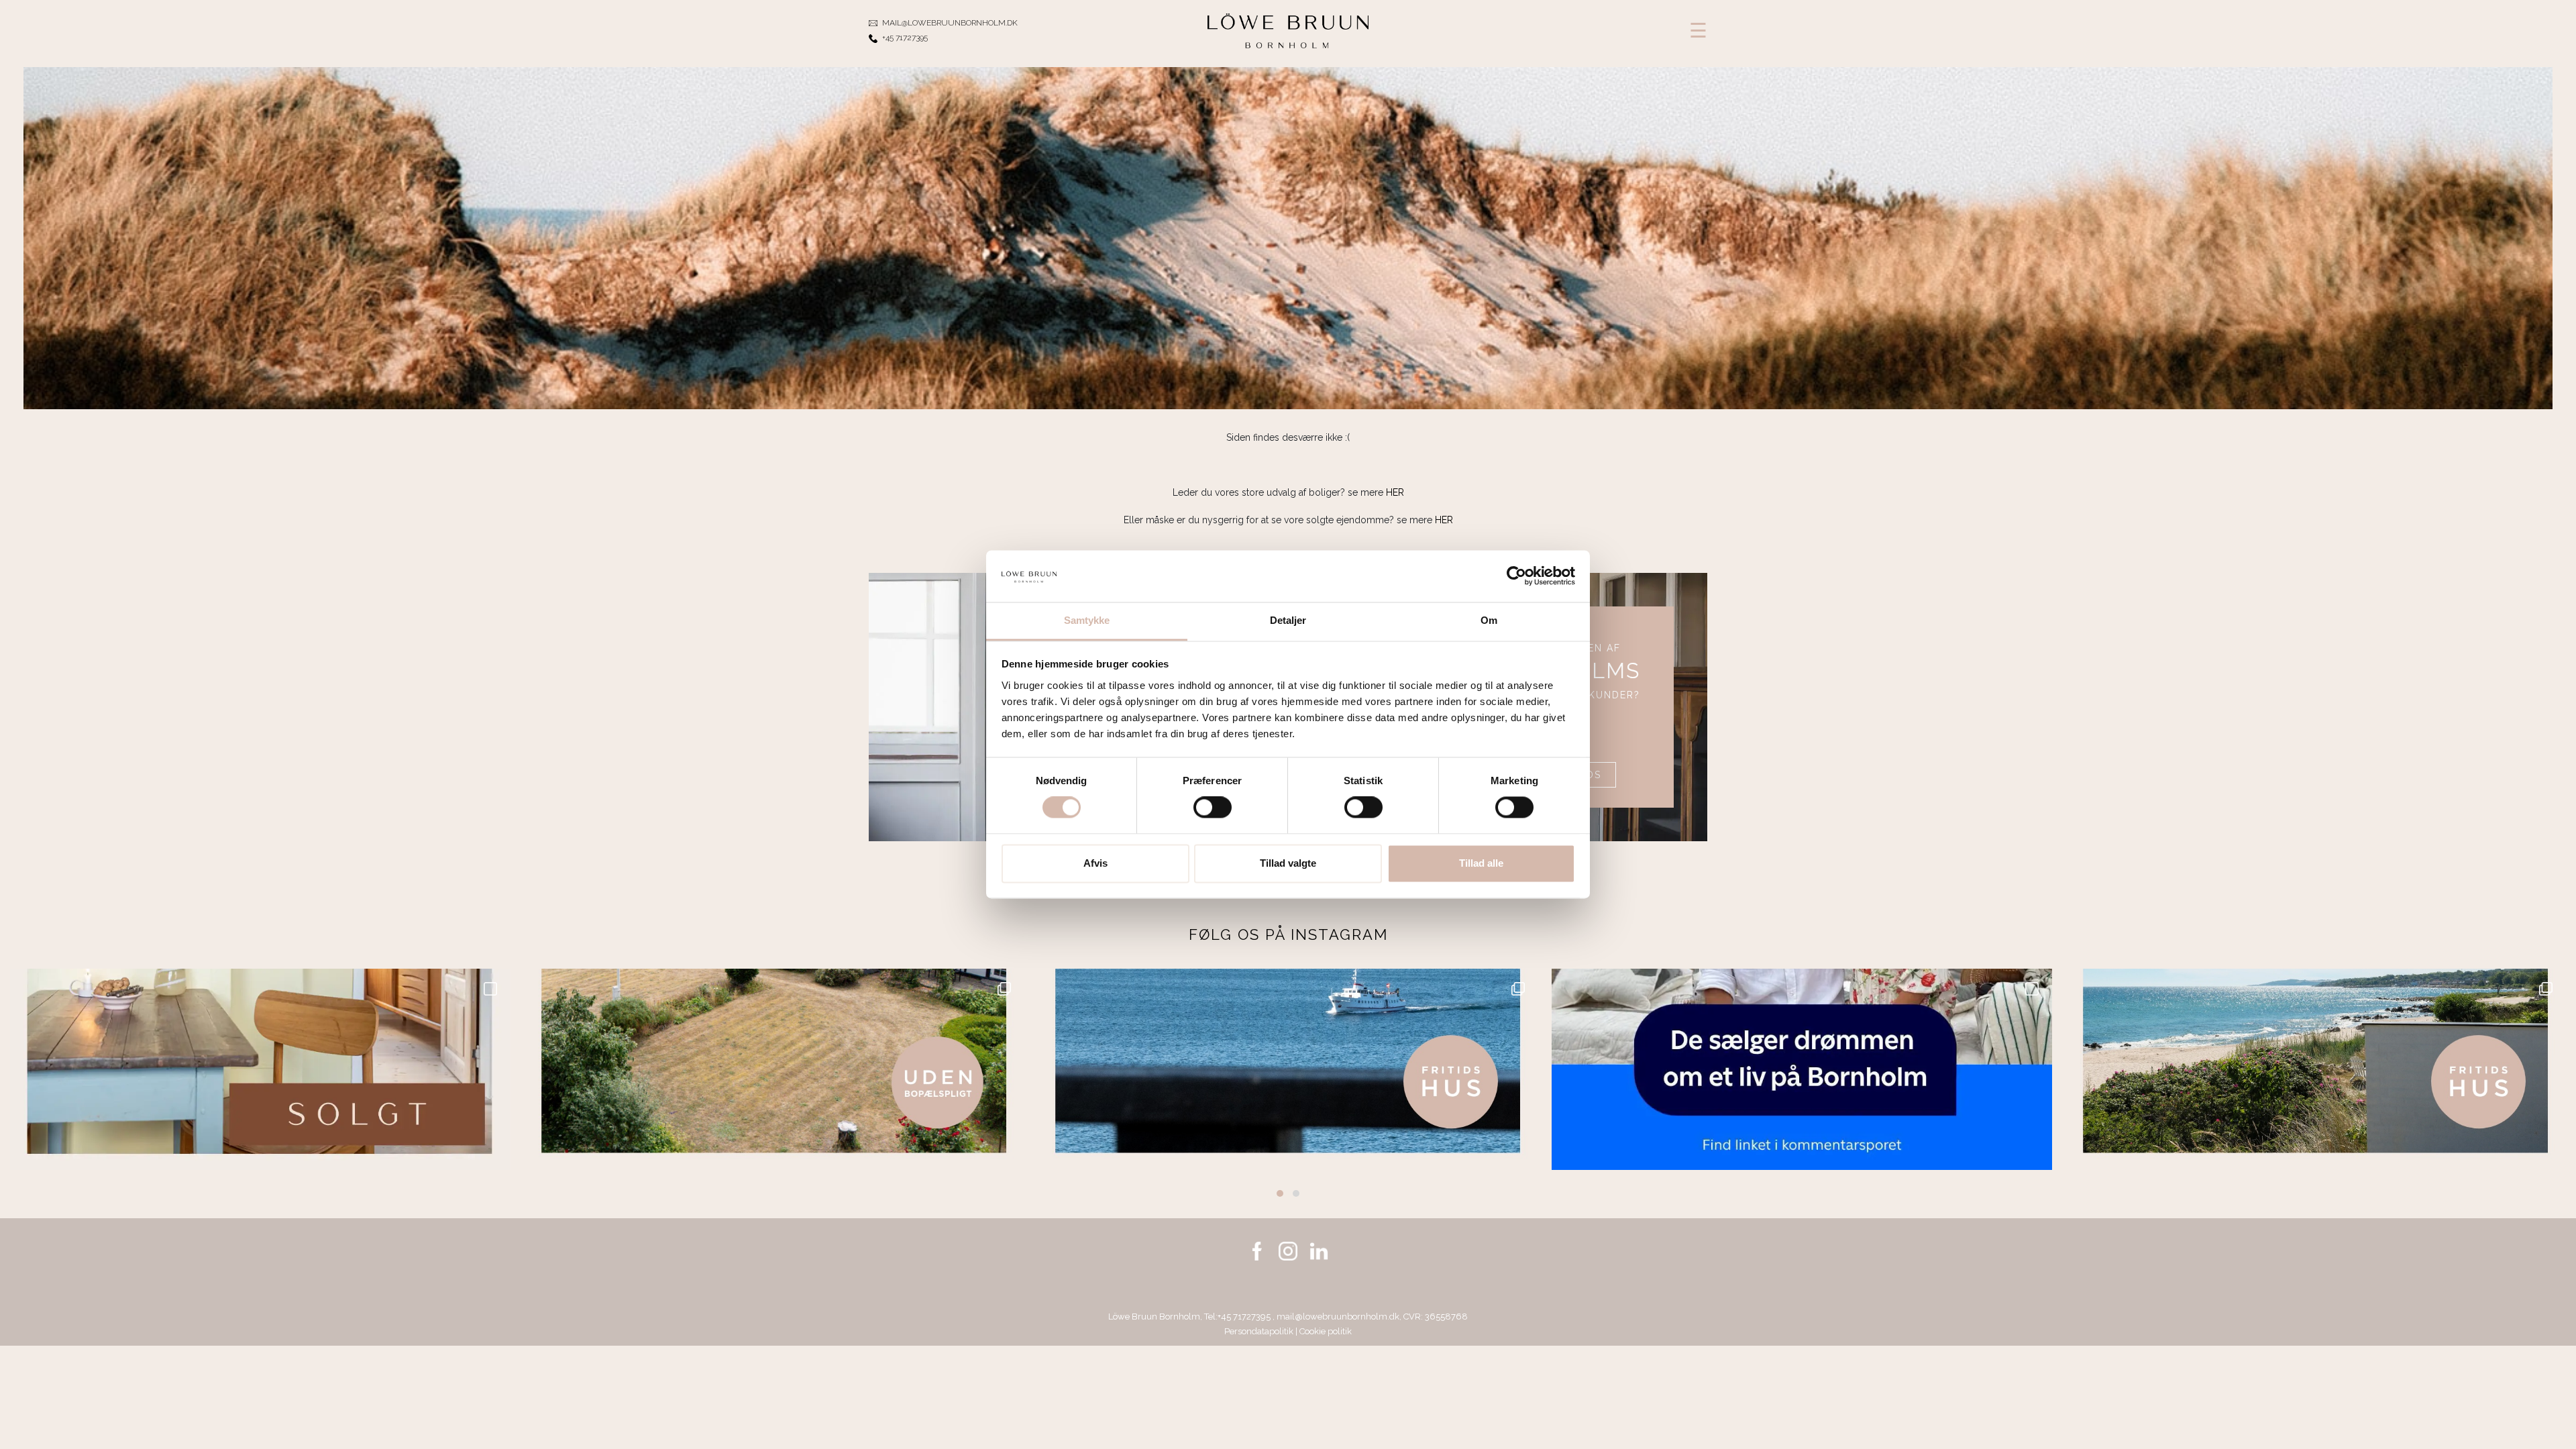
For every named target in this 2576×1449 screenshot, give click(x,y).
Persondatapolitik (1259, 1331)
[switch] (1213, 808)
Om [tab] (1489, 620)
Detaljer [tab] (1288, 620)
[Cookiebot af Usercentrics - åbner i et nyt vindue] (1516, 576)
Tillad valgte (1288, 863)
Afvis (1095, 863)
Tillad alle (1481, 863)
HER (1395, 492)
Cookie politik (1326, 1331)
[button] (1280, 1193)
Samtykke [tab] (1087, 620)
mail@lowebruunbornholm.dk (1338, 1317)
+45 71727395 (1245, 1317)
